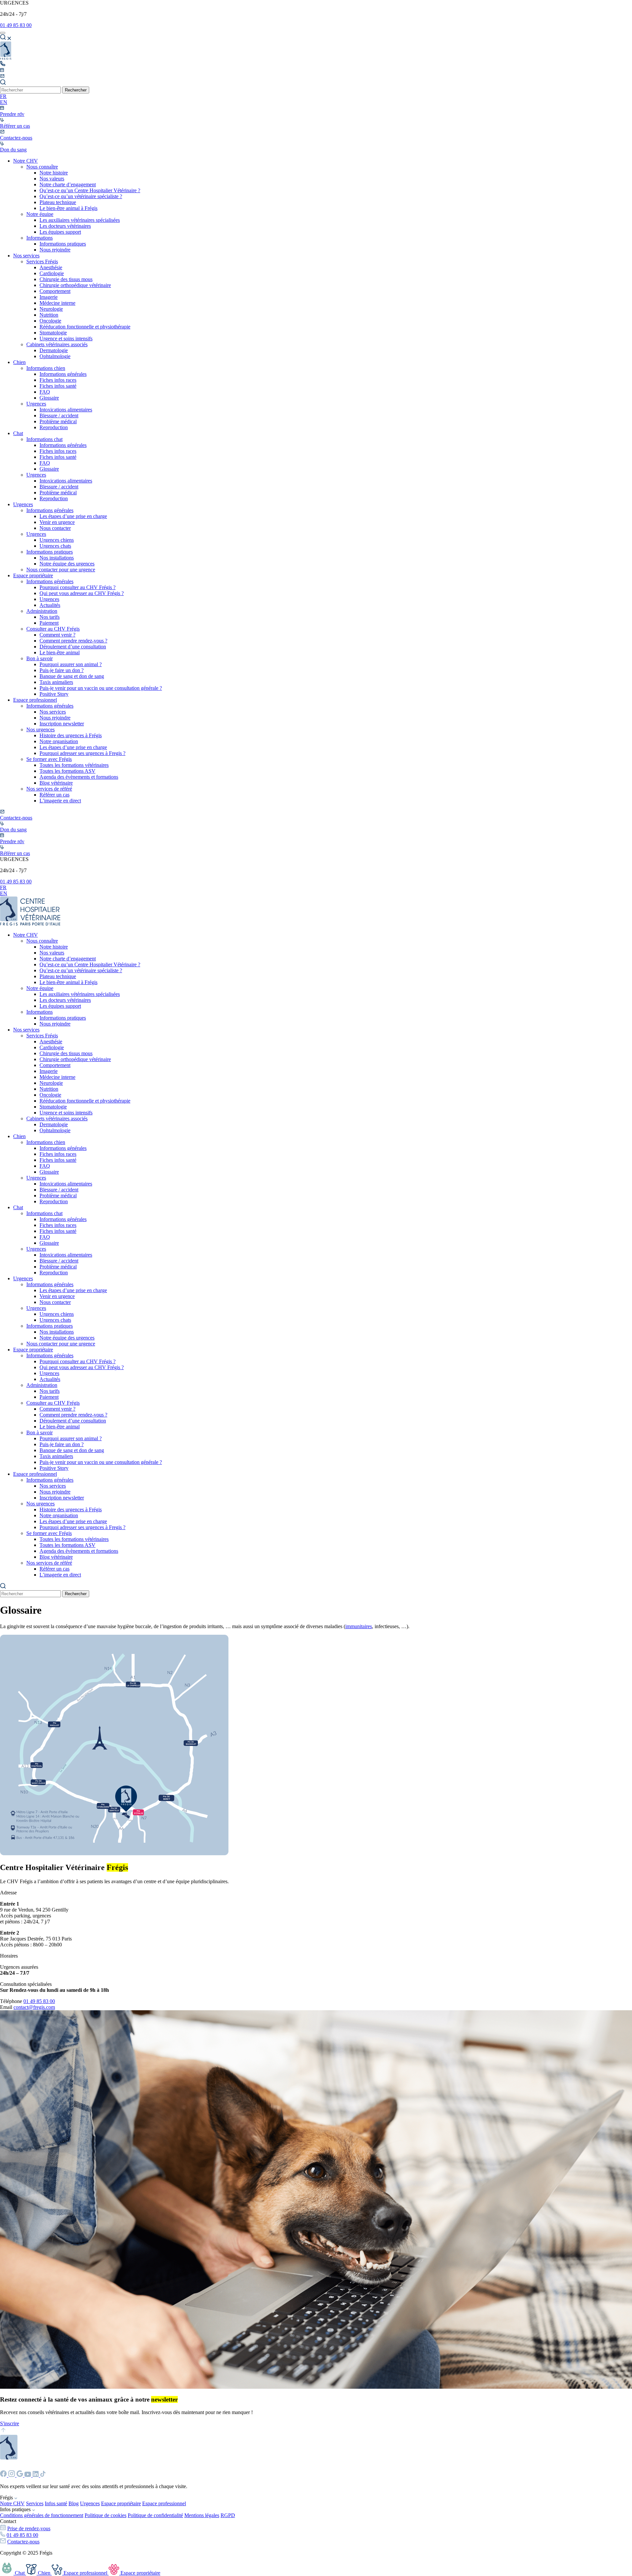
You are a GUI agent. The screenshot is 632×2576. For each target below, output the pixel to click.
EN (4, 102)
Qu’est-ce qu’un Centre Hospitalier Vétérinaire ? (90, 190)
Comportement (55, 291)
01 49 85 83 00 (16, 25)
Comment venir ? (57, 635)
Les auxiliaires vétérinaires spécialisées (80, 220)
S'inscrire (10, 2423)
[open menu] (3, 33)
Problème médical (58, 421)
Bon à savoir (39, 658)
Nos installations (57, 558)
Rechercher (76, 90)
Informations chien (46, 368)
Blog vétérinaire (56, 783)
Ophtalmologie (55, 356)
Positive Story (54, 694)
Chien (19, 362)
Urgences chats (55, 546)
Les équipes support (60, 232)
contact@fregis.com (34, 2007)
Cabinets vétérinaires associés (57, 344)
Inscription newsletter (62, 724)
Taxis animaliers (56, 682)
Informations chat (44, 439)
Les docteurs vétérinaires (65, 226)
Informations (39, 238)
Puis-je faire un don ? (62, 670)
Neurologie (51, 309)
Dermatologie (54, 350)
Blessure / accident (59, 416)
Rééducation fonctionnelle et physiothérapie (85, 327)
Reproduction (54, 427)
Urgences (36, 404)
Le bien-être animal (60, 652)
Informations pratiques (63, 244)
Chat (18, 433)
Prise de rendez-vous (29, 2528)
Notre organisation (59, 741)
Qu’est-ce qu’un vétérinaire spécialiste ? (81, 196)
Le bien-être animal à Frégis (68, 208)
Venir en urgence (57, 522)
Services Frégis (42, 261)
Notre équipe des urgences (67, 564)
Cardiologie (52, 273)
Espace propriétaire (33, 575)
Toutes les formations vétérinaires (74, 765)
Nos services (26, 256)
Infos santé (56, 2503)
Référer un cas (54, 795)
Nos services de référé (49, 789)
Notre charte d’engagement (68, 184)
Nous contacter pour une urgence (61, 570)
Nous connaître (42, 167)
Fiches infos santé (58, 386)
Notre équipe (40, 214)
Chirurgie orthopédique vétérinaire (75, 285)
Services (35, 2503)
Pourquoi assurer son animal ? (71, 664)
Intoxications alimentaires (66, 410)
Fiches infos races (58, 380)
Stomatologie (53, 333)
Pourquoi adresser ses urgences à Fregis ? (82, 753)
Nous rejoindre (55, 250)
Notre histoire (54, 173)
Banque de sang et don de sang (72, 676)
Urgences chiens (57, 540)
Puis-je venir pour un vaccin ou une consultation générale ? (101, 688)
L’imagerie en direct (60, 801)
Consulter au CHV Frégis (53, 629)
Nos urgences (40, 729)
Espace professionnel (35, 700)
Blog (74, 2503)
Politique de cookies (105, 2515)
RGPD (228, 2515)
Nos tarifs (50, 617)
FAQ (45, 392)
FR (3, 96)
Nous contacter (55, 528)
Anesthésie (51, 267)
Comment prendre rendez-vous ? (73, 641)
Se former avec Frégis (49, 759)
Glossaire (49, 398)
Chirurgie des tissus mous (66, 279)
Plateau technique (58, 202)
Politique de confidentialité (155, 2515)
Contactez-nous (23, 2542)
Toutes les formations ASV (67, 771)
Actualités (50, 605)
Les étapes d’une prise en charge (73, 516)
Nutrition (49, 315)
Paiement (49, 623)
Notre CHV (26, 161)
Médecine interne (57, 303)
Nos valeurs (52, 179)
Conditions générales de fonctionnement (42, 2515)
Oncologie (50, 321)
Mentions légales (202, 2515)
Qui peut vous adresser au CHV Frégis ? (82, 593)
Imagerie (49, 297)
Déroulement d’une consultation (73, 647)
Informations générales (63, 374)
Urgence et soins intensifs (66, 338)
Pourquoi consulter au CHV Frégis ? (78, 587)
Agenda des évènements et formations (79, 777)
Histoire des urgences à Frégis (71, 735)
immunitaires (359, 1626)
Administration (42, 611)
